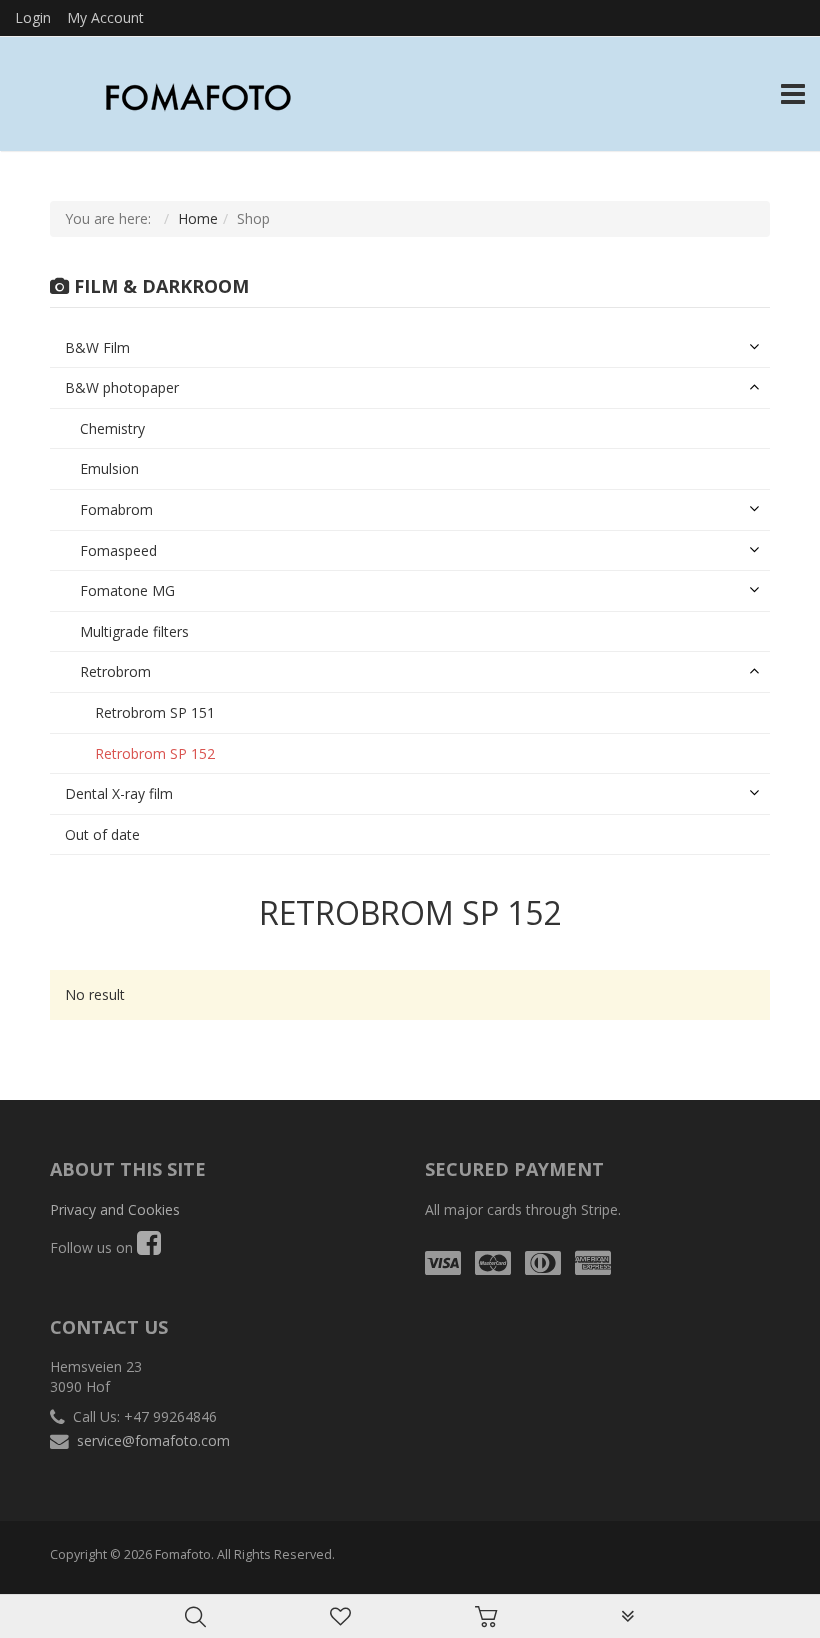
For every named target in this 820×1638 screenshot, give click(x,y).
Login (33, 17)
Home (198, 218)
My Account (105, 17)
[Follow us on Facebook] (149, 1247)
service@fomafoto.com (153, 1440)
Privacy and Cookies (115, 1209)
